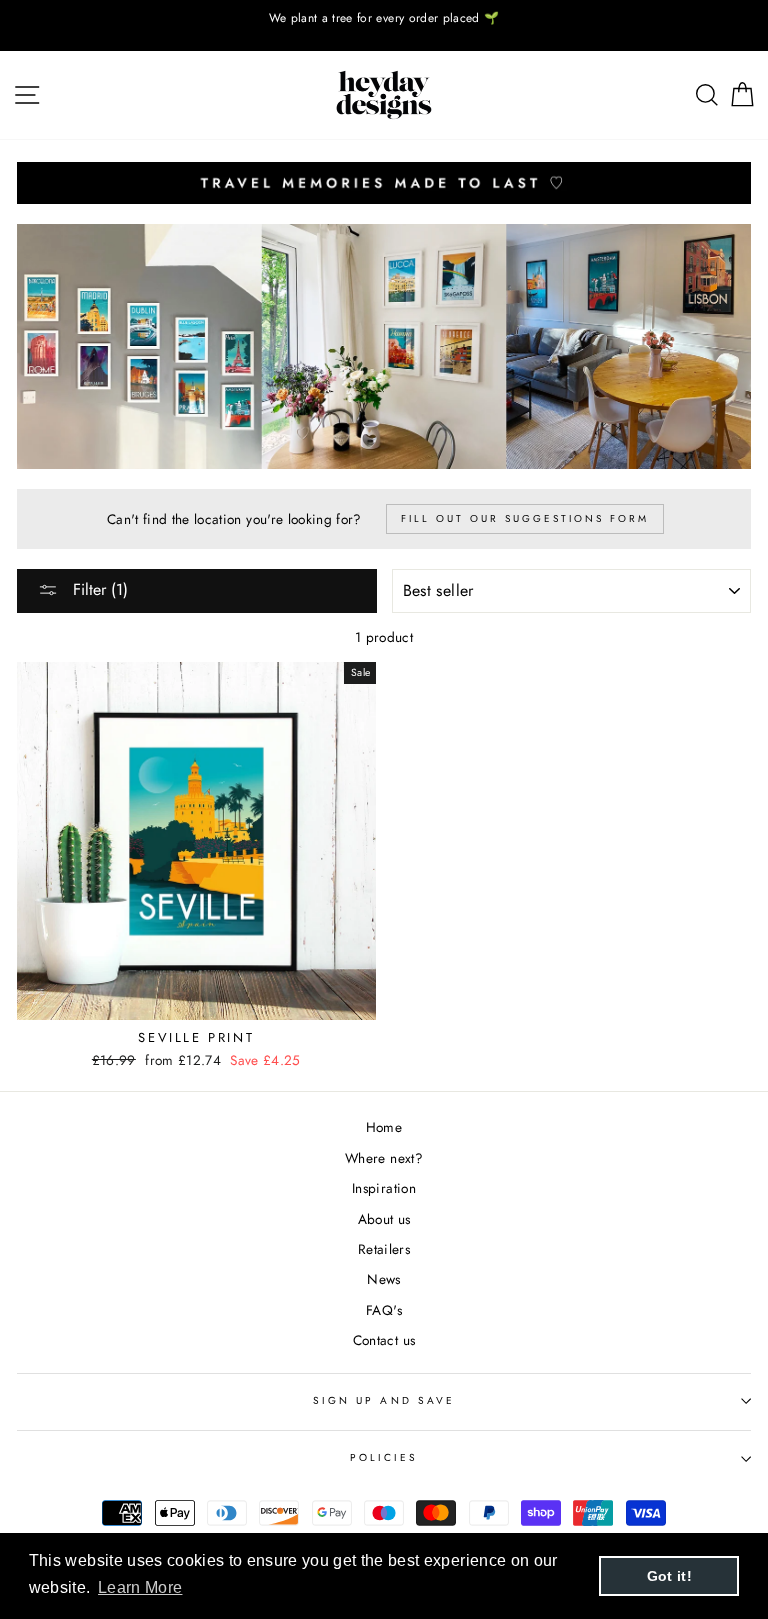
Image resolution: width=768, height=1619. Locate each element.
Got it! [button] (669, 1576)
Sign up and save (384, 1400)
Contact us (384, 1340)
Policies (384, 1457)
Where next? (384, 1158)
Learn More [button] (140, 1587)
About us (384, 1219)
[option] (384, 18)
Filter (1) (98, 589)
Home (384, 1127)
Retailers (384, 1249)
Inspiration (384, 1188)
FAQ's (384, 1310)
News (383, 1279)
